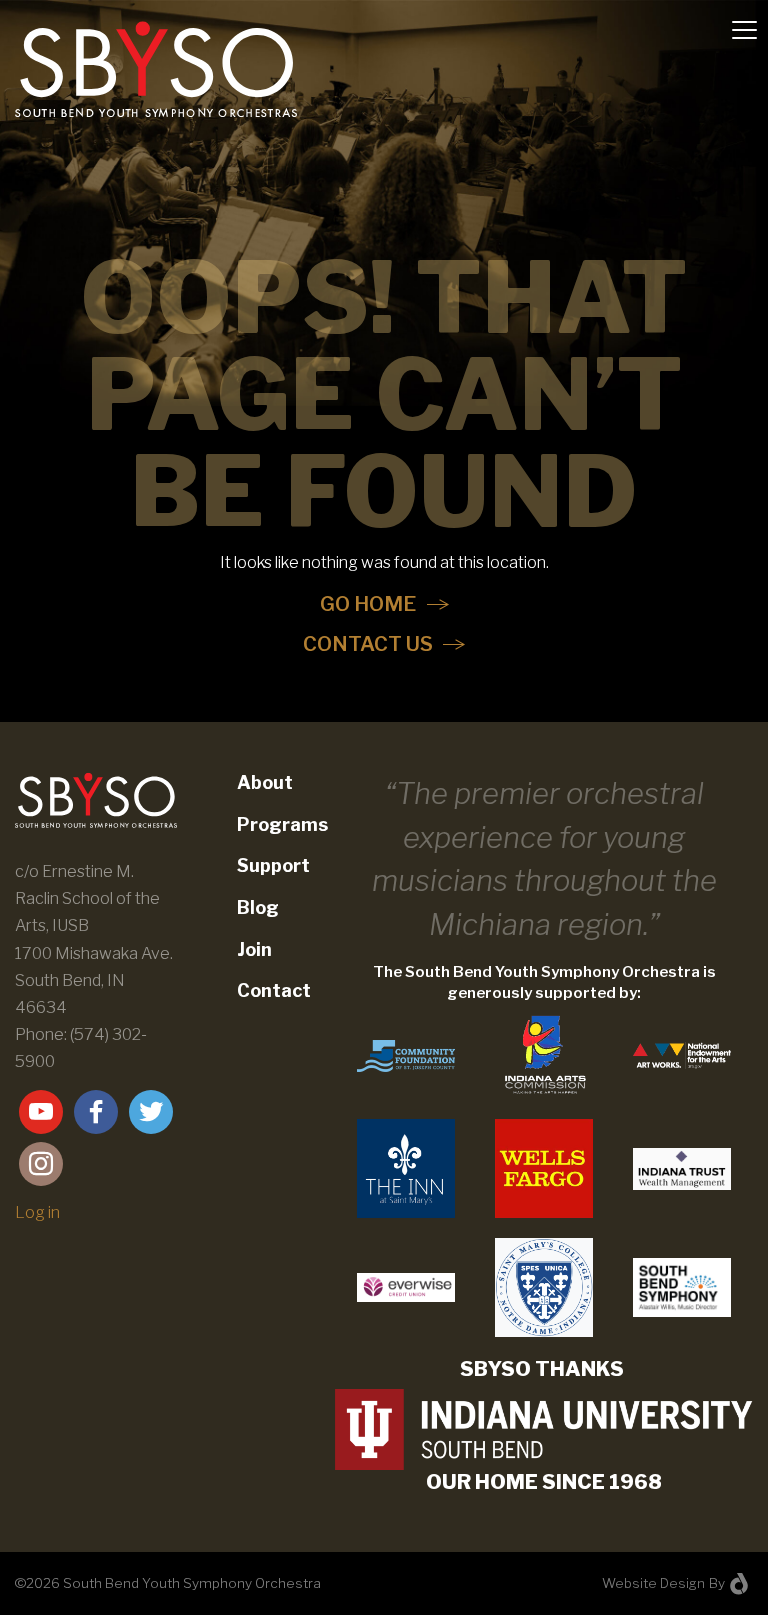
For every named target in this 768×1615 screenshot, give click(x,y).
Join (254, 949)
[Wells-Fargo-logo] (544, 1167)
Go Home (368, 604)
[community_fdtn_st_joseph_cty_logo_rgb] (406, 1054)
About (265, 782)
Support (273, 865)
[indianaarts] (544, 1054)
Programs (282, 824)
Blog (258, 907)
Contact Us (368, 644)
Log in (37, 1212)
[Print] (406, 1167)
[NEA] (682, 1054)
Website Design (653, 1583)
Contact (274, 990)
